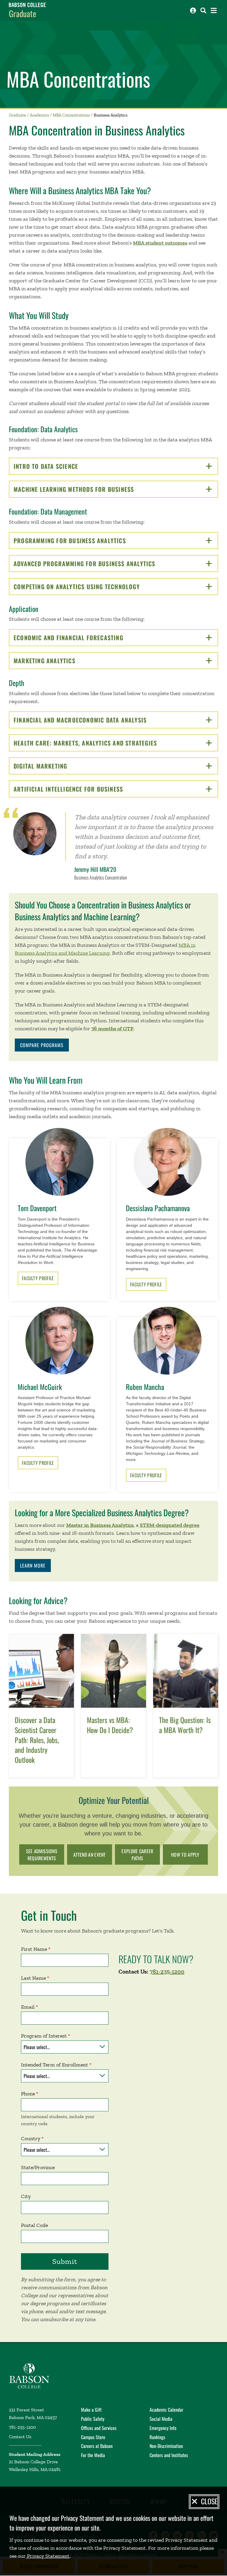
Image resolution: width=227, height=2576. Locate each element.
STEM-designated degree (170, 1525)
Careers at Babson (97, 2446)
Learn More (33, 1565)
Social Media (161, 2419)
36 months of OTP (112, 1029)
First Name (34, 1949)
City (26, 2196)
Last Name (33, 1978)
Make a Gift (91, 2410)
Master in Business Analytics (100, 1525)
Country (31, 2138)
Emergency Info (163, 2428)
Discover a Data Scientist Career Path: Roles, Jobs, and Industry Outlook (37, 1740)
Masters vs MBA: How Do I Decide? (110, 1725)
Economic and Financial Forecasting (89, 638)
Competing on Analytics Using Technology (97, 587)
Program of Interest (44, 2036)
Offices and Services (99, 2428)
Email (28, 2007)
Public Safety (93, 2419)
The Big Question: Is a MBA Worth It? (185, 1725)
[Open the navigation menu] (214, 10)
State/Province (38, 2167)
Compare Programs (42, 1045)
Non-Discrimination (166, 2446)
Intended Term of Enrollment (55, 2065)
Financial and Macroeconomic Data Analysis (100, 720)
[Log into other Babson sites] (193, 10)
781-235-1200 (167, 1971)
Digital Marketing (61, 766)
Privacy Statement (48, 2556)
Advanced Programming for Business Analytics (105, 564)
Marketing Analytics (65, 661)
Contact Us (20, 2437)
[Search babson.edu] (203, 10)
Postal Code (34, 2225)
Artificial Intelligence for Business (89, 789)
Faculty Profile (38, 1278)
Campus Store (93, 2437)
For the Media (93, 2455)
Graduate (23, 13)
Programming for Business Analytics (90, 541)
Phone (28, 2094)
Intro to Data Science (66, 466)
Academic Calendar (166, 2410)
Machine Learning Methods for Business (94, 489)
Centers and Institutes (169, 2455)
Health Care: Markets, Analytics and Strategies (106, 743)
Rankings (157, 2437)
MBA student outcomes (160, 243)
